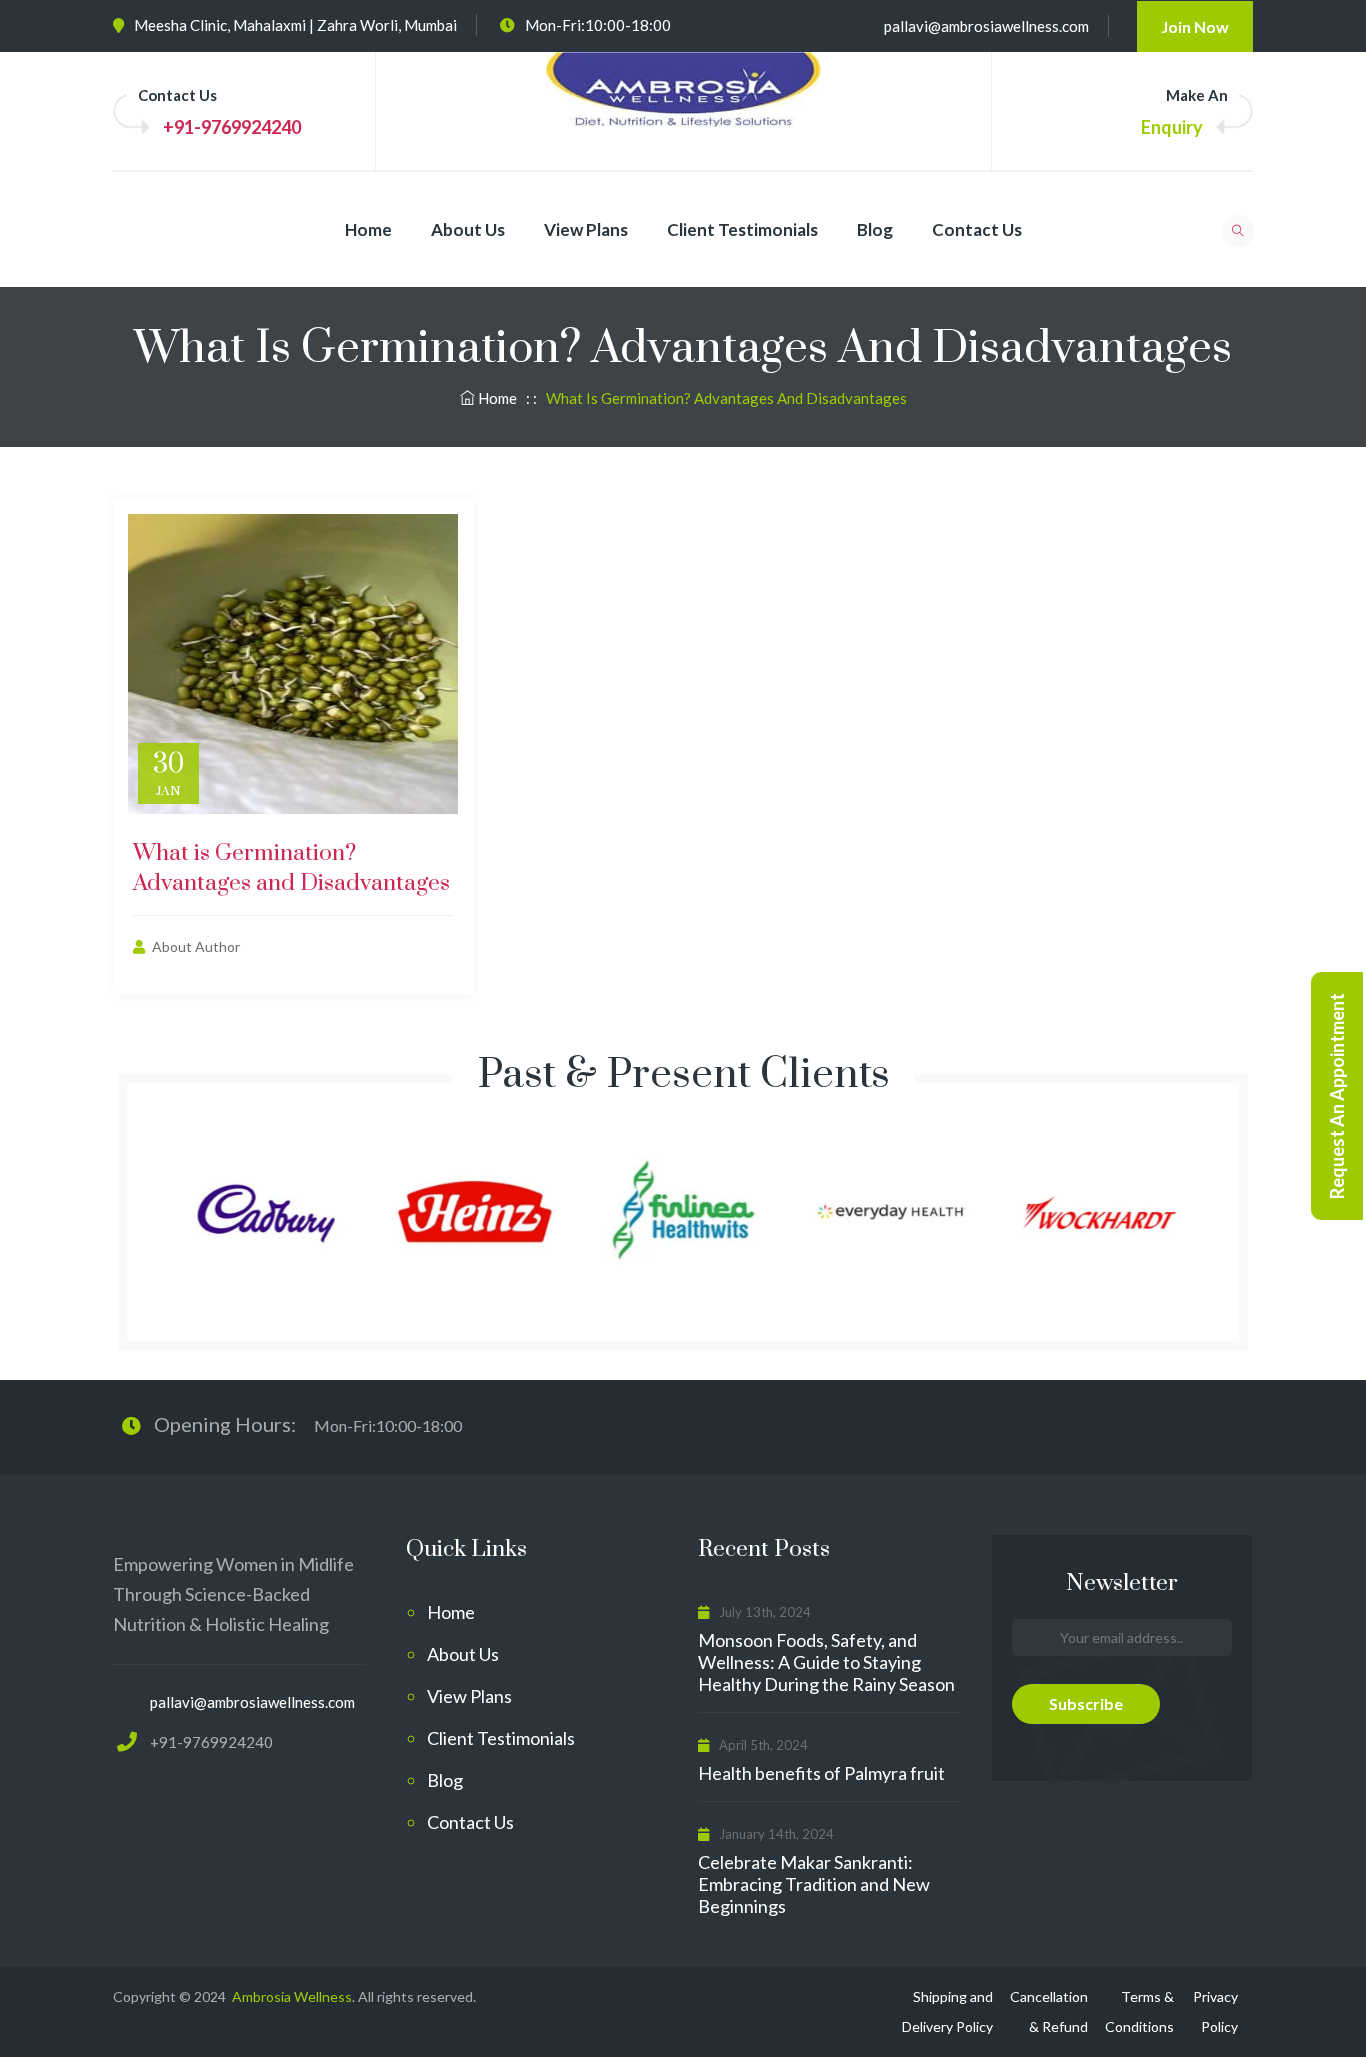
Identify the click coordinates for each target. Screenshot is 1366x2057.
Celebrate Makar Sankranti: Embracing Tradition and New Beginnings (814, 1884)
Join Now (1195, 26)
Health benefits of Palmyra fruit (821, 1773)
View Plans (586, 229)
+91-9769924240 (232, 127)
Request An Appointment (1337, 1096)
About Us (468, 229)
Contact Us (977, 229)
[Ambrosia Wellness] (683, 109)
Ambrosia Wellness (290, 1996)
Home (368, 229)
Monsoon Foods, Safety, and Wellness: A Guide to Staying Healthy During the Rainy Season (826, 1662)
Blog (875, 229)
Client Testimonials (742, 229)
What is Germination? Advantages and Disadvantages (291, 868)
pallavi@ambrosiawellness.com (986, 26)
